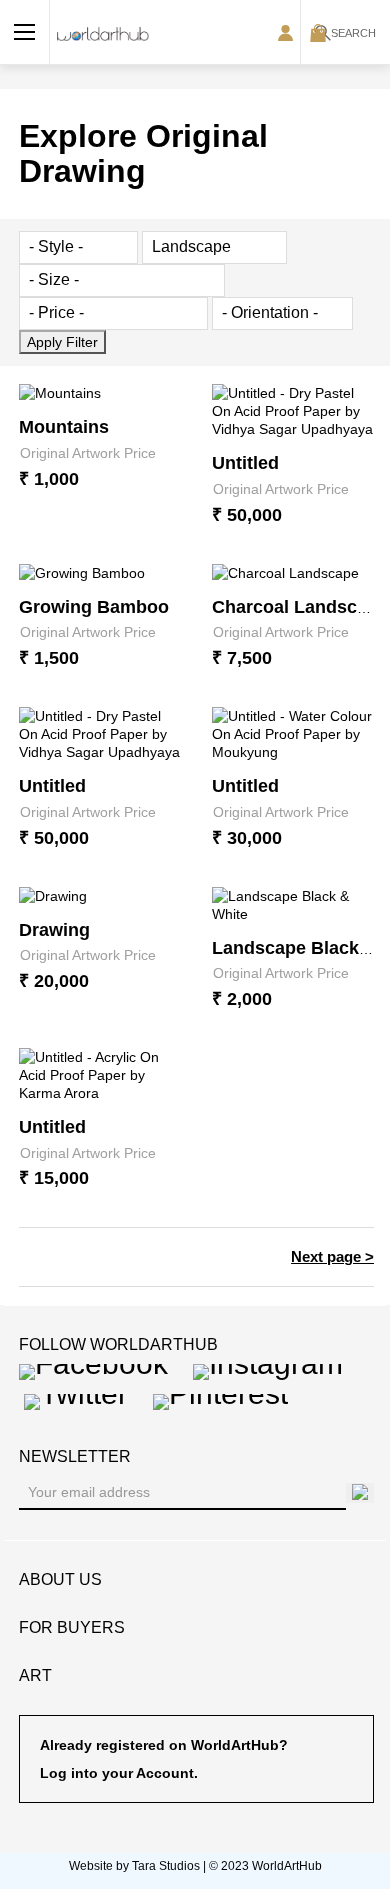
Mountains (64, 427)
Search (353, 33)
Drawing (54, 930)
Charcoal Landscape (300, 607)
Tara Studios (166, 1866)
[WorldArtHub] (103, 32)
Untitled (245, 463)
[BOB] (25, 32)
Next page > (332, 1256)
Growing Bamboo (94, 607)
